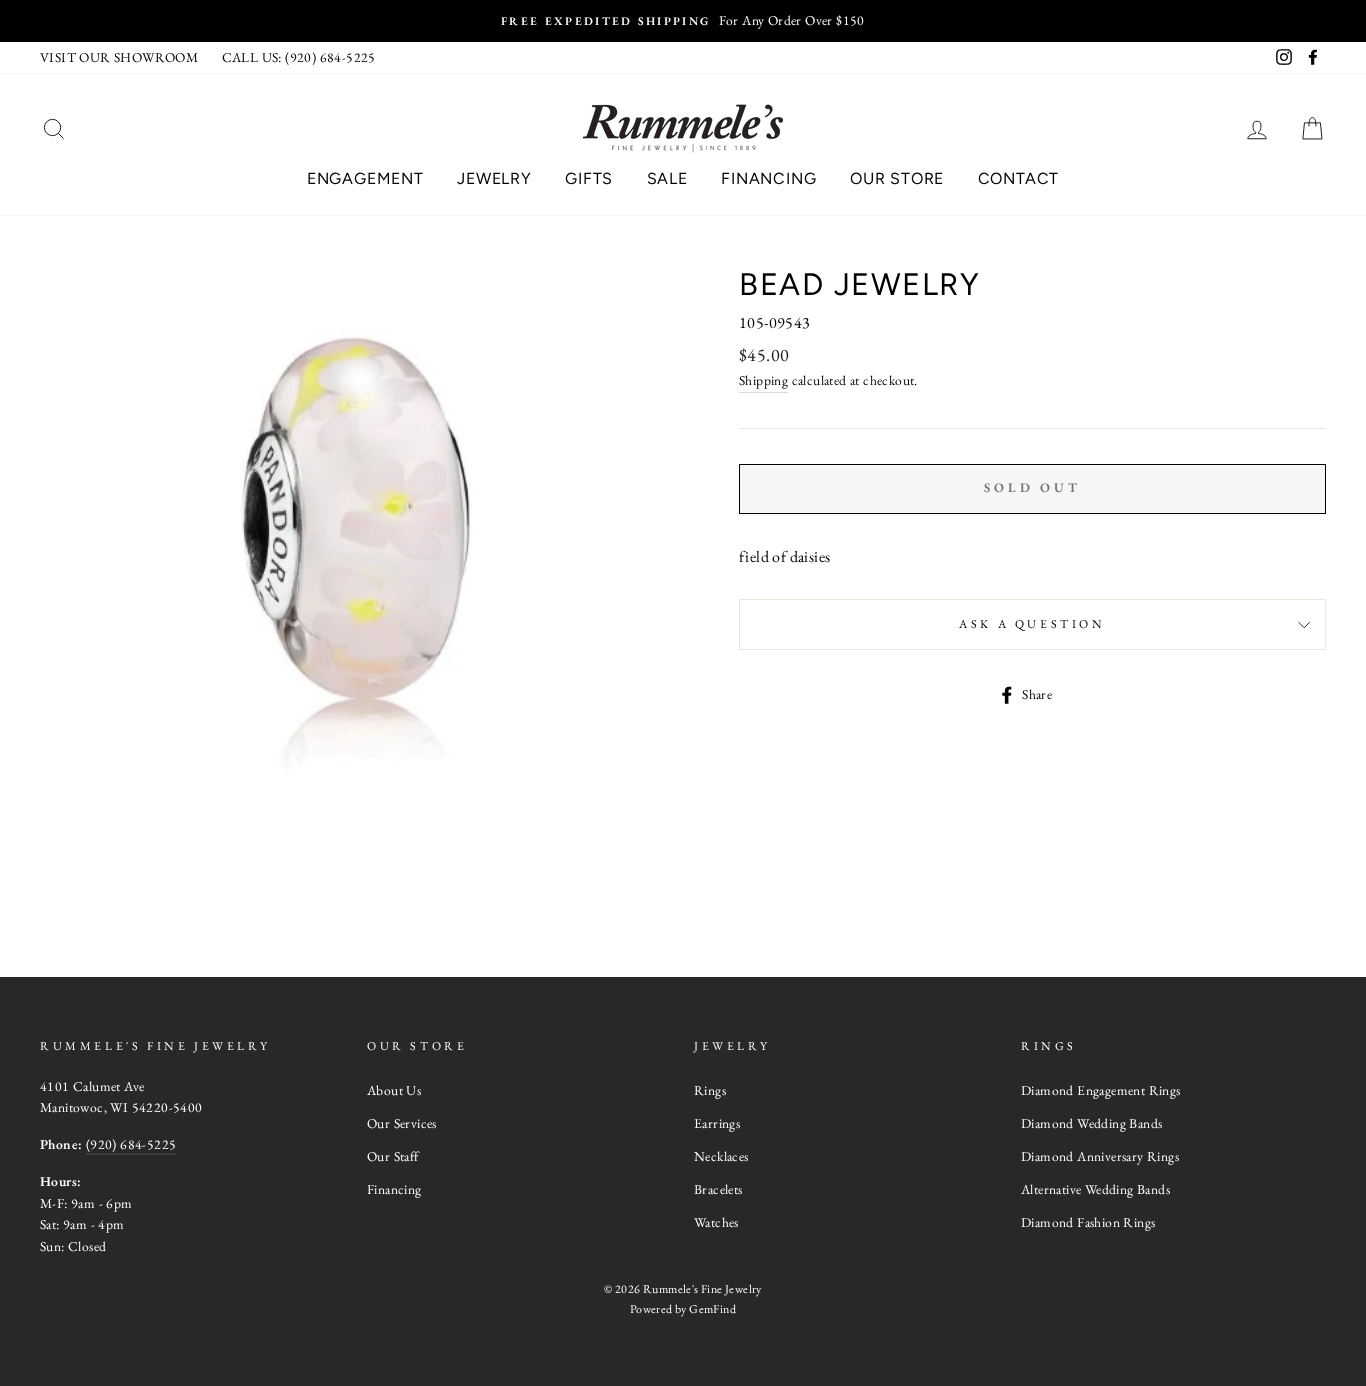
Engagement (365, 178)
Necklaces (721, 1156)
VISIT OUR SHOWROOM (119, 57)
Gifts (589, 178)
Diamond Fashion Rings (1088, 1222)
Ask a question (1032, 624)
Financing (768, 178)
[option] (683, 21)
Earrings (717, 1123)
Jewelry (494, 178)
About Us (394, 1090)
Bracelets (718, 1189)
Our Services (402, 1123)
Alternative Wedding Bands (1095, 1189)
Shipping (763, 380)
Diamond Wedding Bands (1091, 1123)
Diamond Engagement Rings (1101, 1090)
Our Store (897, 178)
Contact (1019, 178)
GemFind (712, 1309)
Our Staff (393, 1156)
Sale (667, 178)
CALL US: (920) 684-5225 (299, 57)
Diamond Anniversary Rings (1100, 1156)
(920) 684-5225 (131, 1144)
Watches (716, 1222)
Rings (710, 1090)
